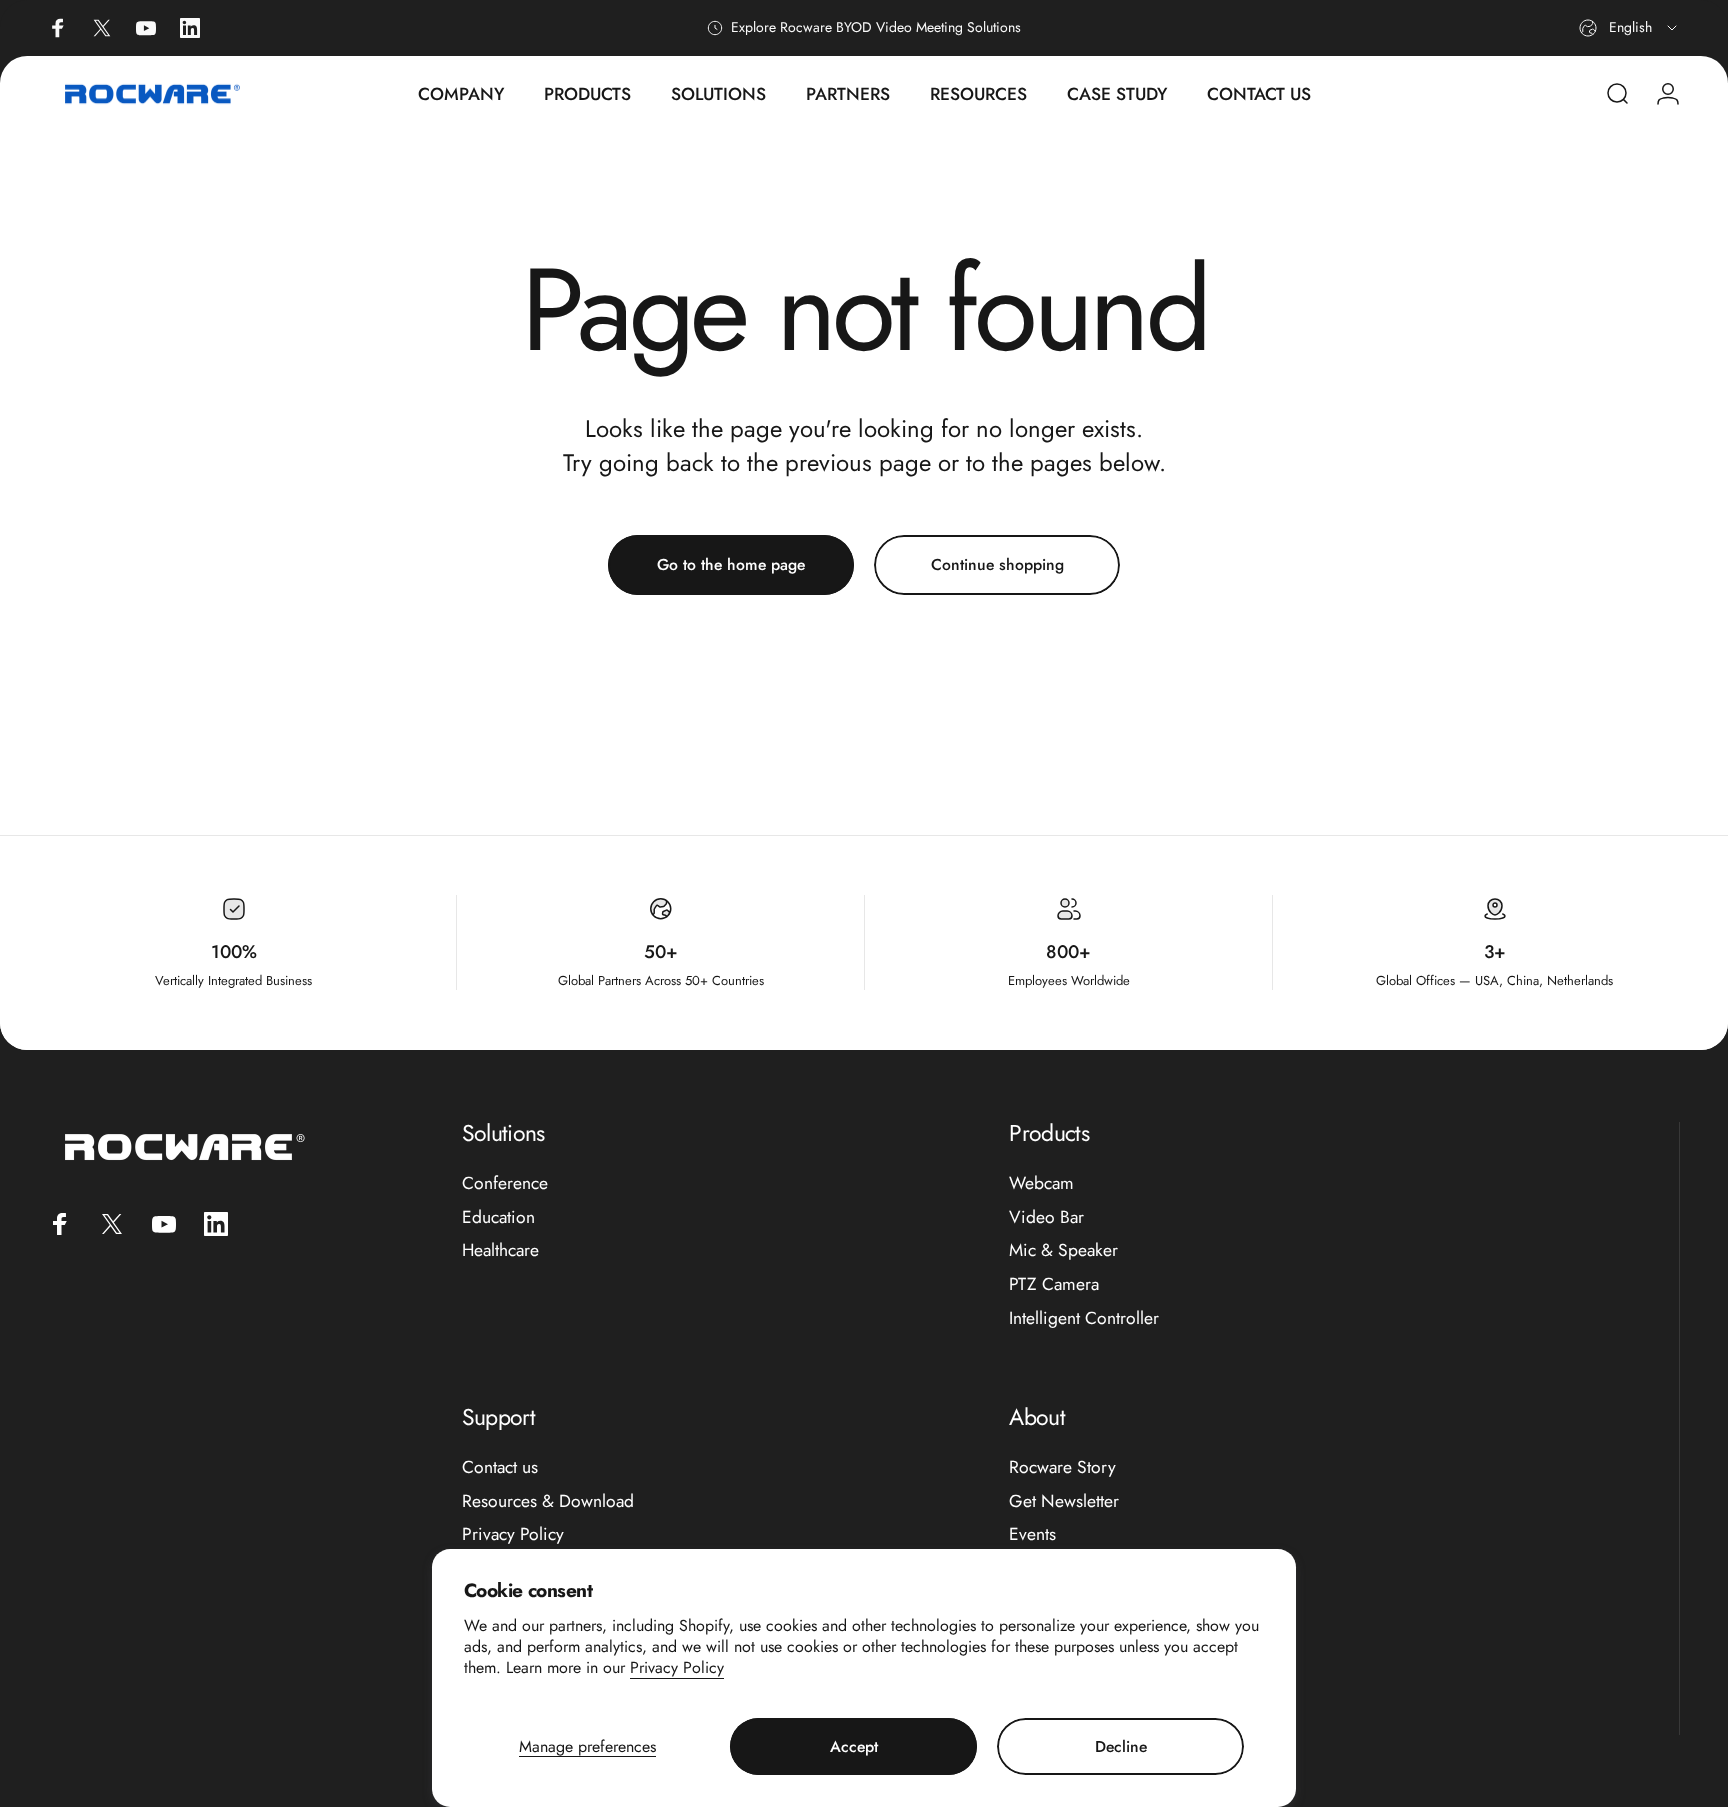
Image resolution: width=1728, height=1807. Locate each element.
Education (498, 1218)
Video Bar (1046, 1218)
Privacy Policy (677, 1667)
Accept (854, 1746)
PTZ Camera (1054, 1286)
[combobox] (1629, 28)
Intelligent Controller (1084, 1319)
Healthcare (500, 1252)
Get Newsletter (1064, 1502)
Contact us (500, 1468)
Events (1032, 1536)
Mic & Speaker (1063, 1252)
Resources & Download (548, 1502)
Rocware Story (1062, 1468)
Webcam (1041, 1184)
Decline (1121, 1746)
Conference (505, 1184)
